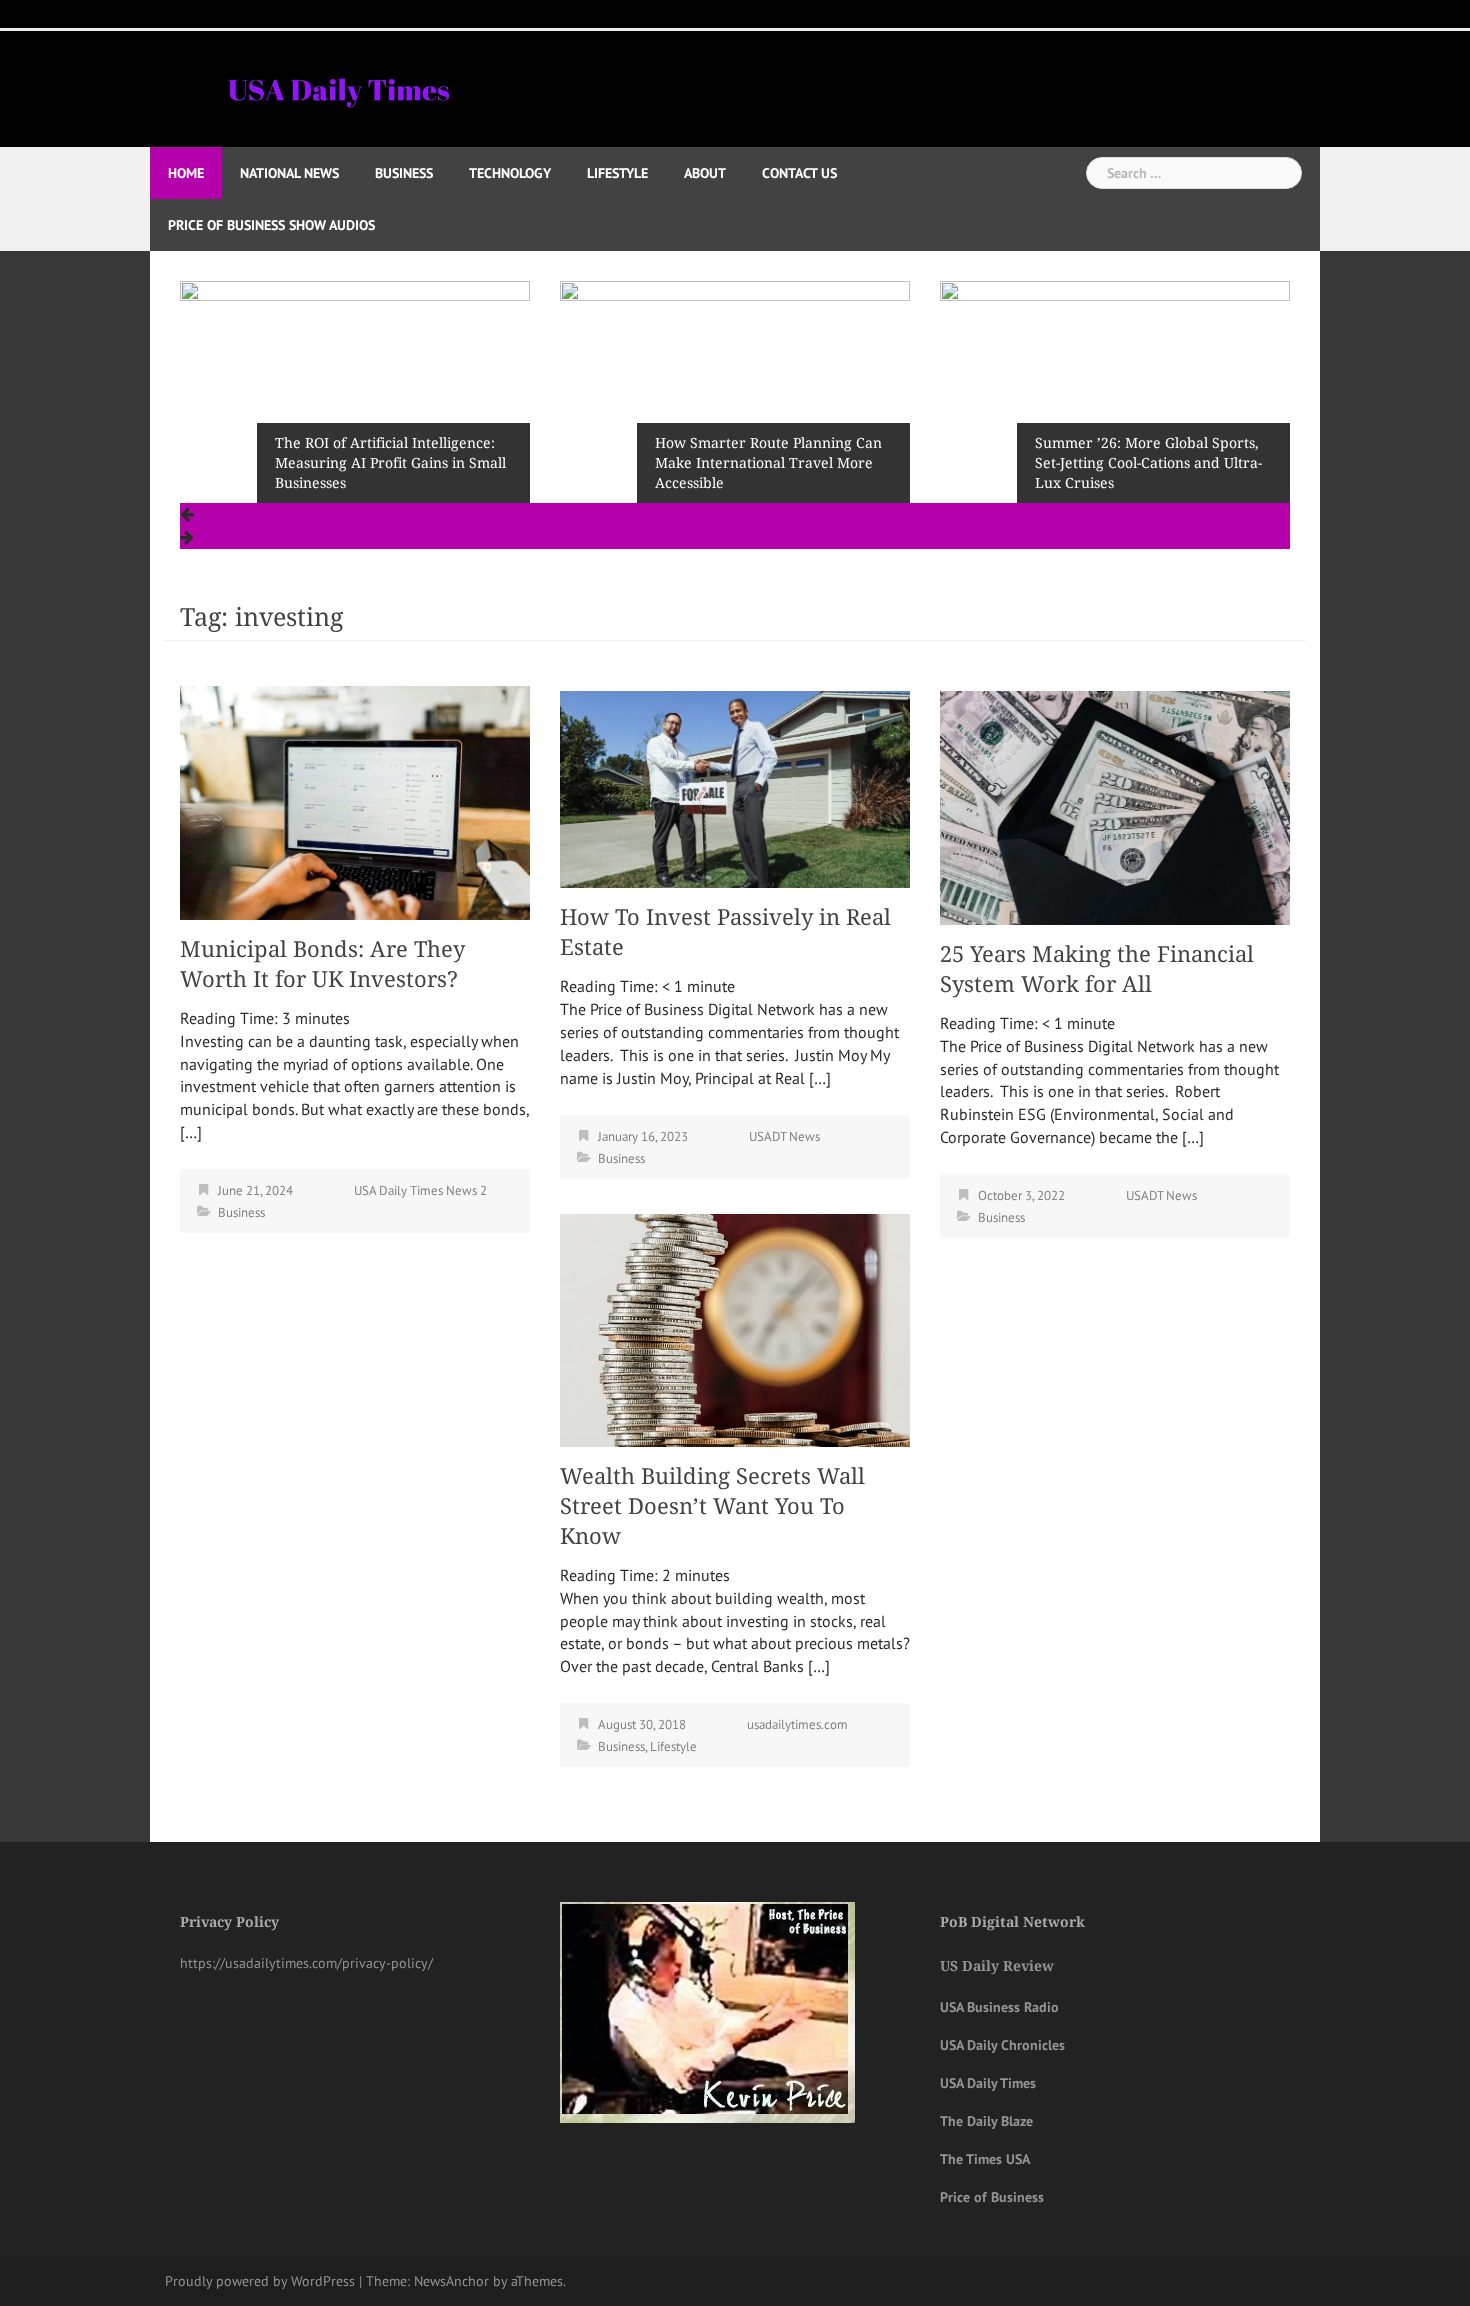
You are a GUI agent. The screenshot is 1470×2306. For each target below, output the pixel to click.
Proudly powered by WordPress (260, 2281)
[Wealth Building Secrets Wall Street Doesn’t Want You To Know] (735, 1328)
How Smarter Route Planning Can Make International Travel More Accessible (768, 463)
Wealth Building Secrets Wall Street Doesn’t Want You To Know (712, 1506)
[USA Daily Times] (337, 87)
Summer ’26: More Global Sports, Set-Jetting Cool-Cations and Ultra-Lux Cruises (1148, 463)
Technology (510, 173)
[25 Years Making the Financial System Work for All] (1115, 806)
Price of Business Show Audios (271, 225)
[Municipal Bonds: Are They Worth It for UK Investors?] (355, 801)
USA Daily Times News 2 (420, 1190)
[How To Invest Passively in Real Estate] (735, 788)
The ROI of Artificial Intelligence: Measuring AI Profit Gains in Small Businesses (390, 463)
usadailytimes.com (797, 1724)
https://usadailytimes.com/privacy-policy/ (306, 1963)
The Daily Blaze (986, 2121)
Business (404, 173)
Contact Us (799, 173)
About (705, 173)
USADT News (784, 1136)
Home (186, 173)
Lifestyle (617, 173)
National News (289, 173)
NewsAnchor (451, 2281)
